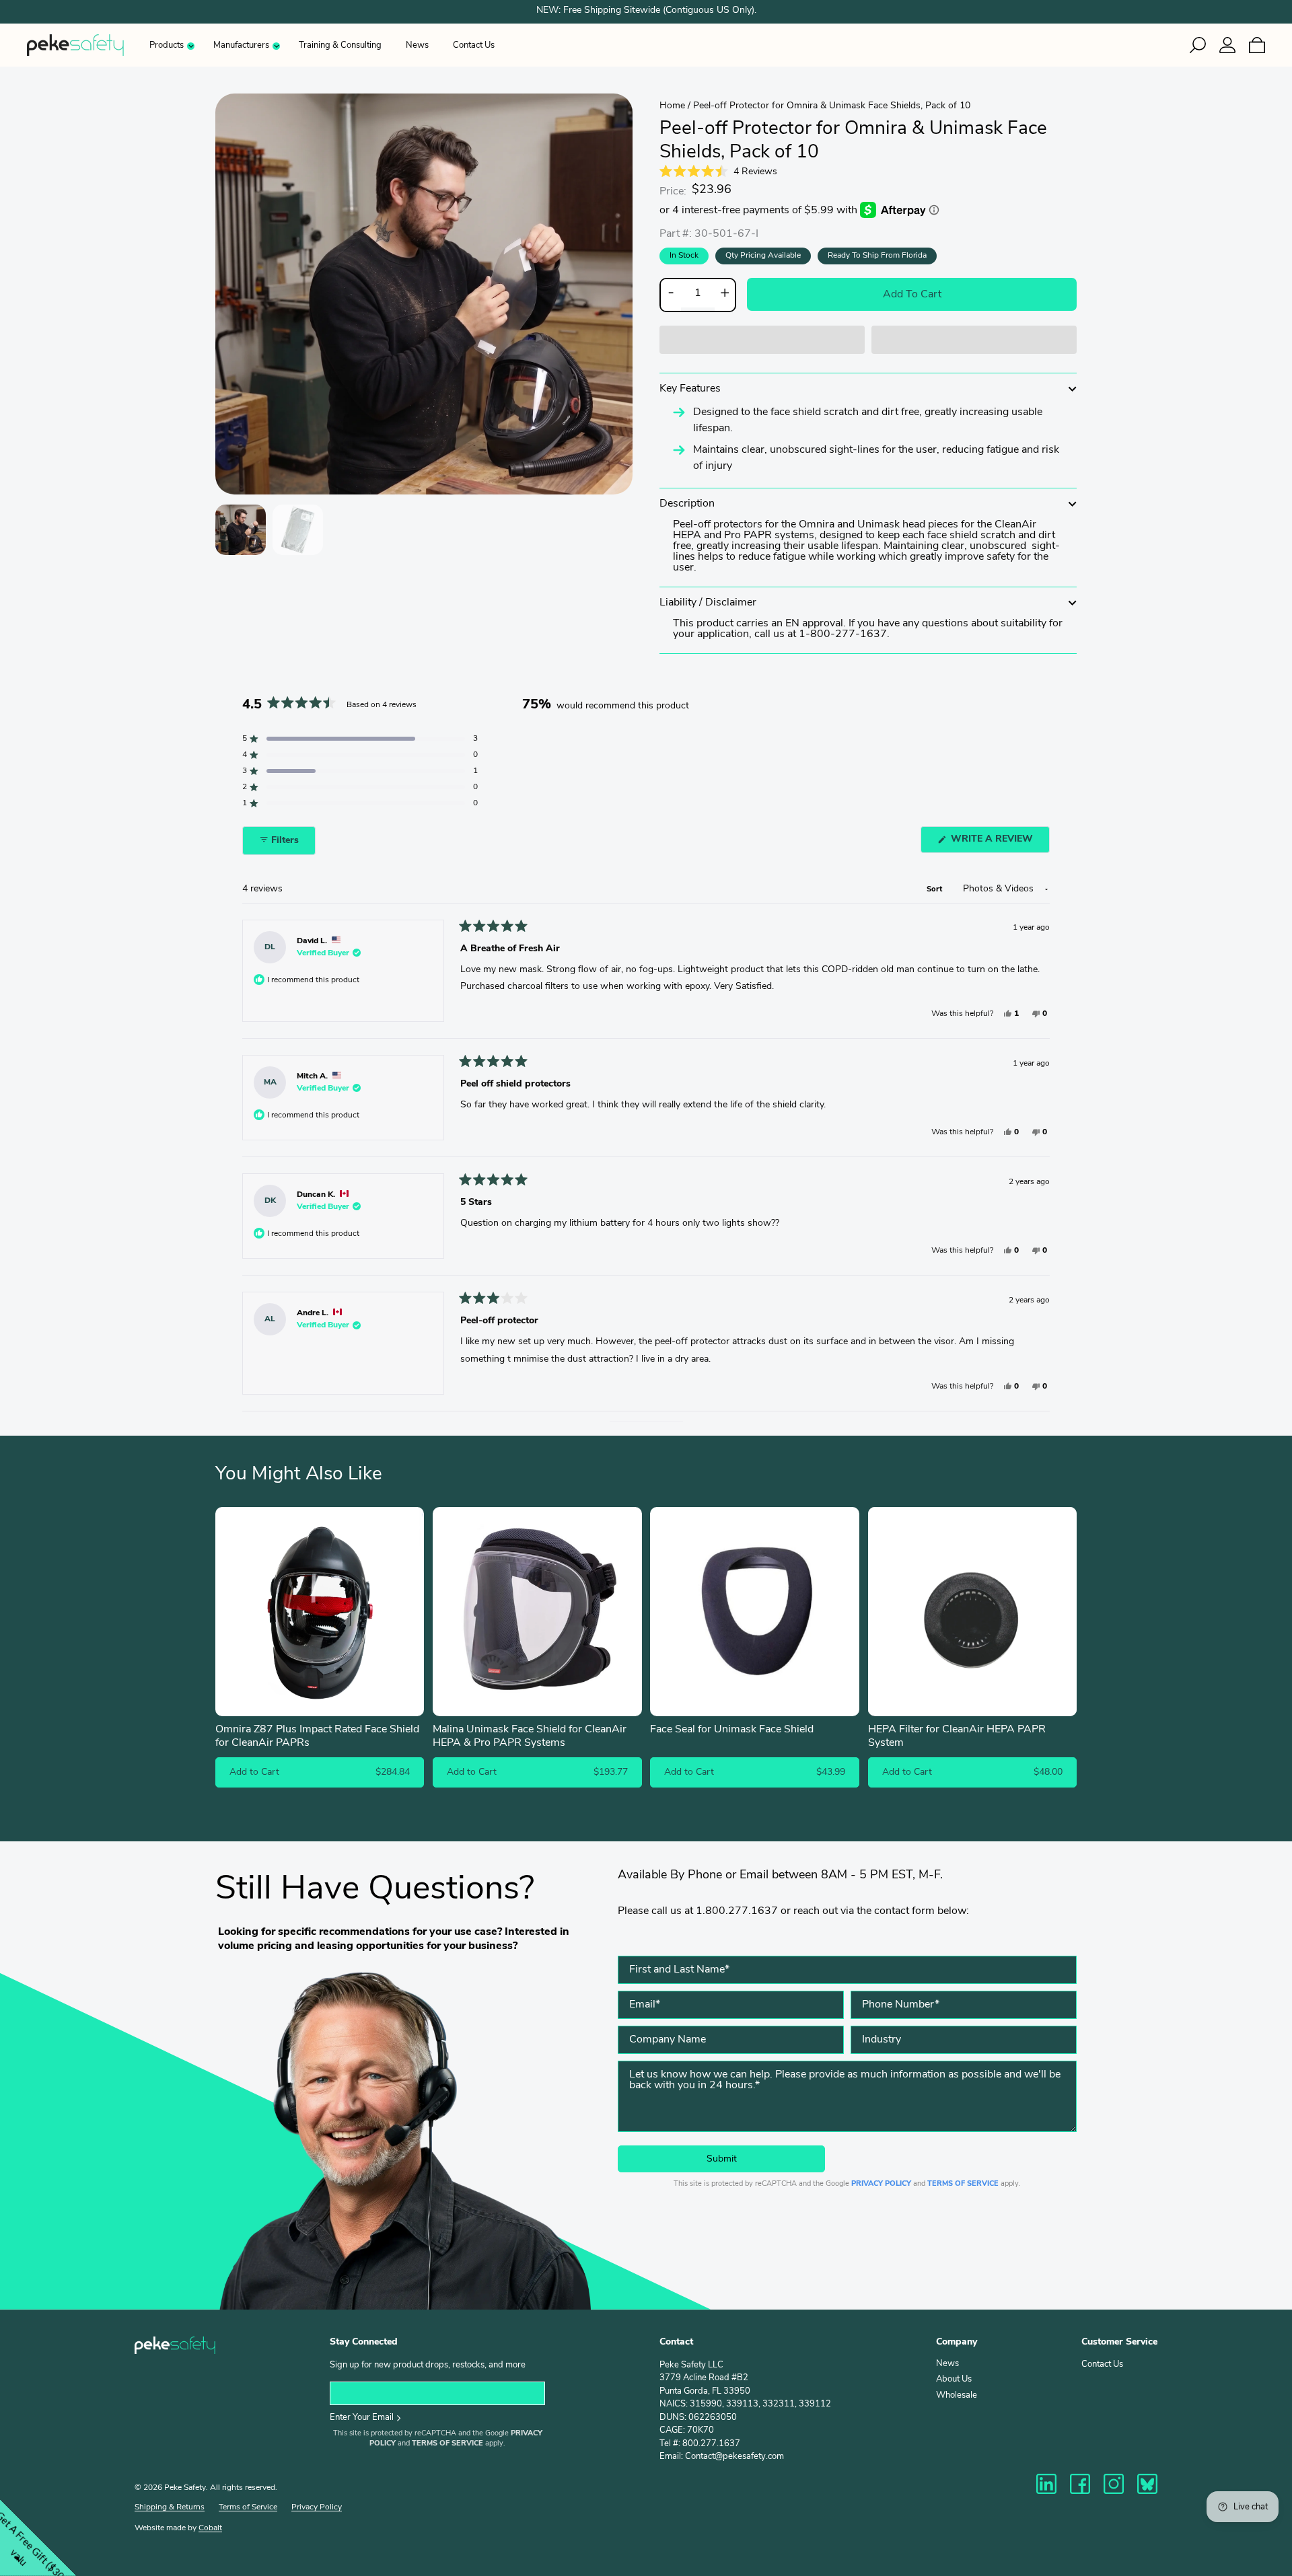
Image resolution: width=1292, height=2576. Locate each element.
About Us (954, 2379)
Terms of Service (963, 2184)
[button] (762, 340)
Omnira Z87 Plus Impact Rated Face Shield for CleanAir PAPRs (317, 1737)
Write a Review (999, 843)
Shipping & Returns (170, 2507)
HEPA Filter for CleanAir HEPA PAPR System (957, 1737)
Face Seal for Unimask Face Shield (732, 1730)
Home (672, 106)
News (417, 45)
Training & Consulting (340, 45)
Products (167, 45)
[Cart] (1272, 45)
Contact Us (474, 45)
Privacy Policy (881, 2184)
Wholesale (957, 2395)
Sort (935, 890)
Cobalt (210, 2528)
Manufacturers (241, 45)
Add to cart (912, 295)
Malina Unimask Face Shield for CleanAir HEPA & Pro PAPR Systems (530, 1737)
